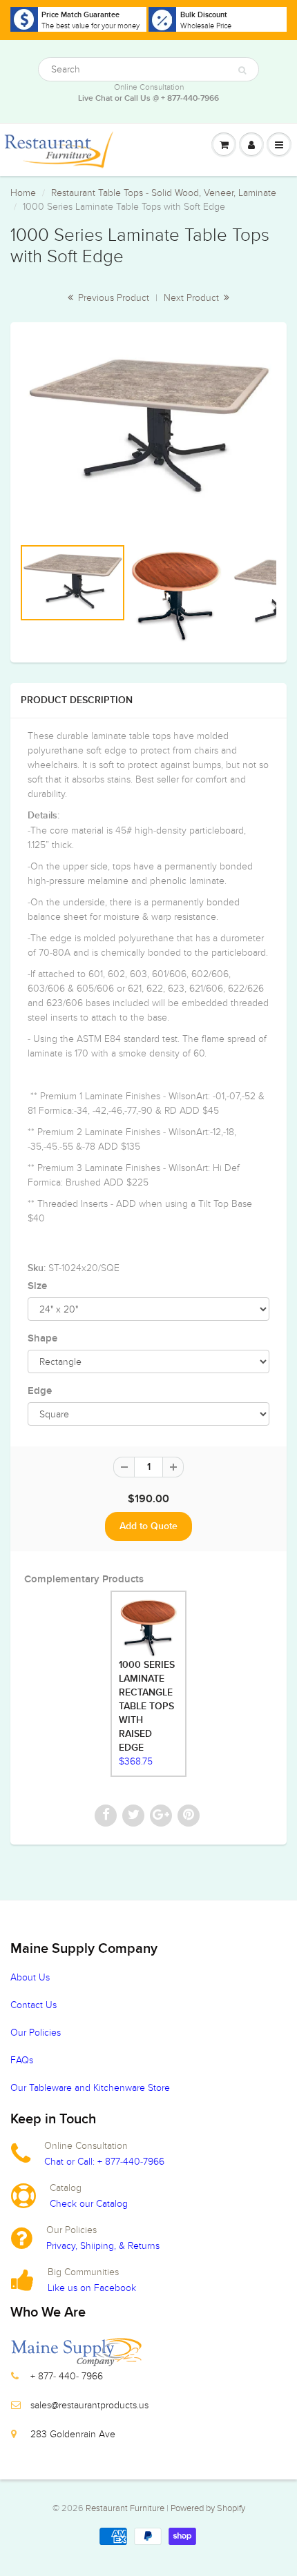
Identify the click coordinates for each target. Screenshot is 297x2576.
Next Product (193, 298)
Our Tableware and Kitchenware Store (90, 2088)
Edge (40, 1391)
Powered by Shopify (208, 2508)
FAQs (22, 2060)
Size (37, 1286)
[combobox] (148, 69)
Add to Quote (148, 1526)
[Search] (242, 70)
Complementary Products (84, 1579)
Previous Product (112, 298)
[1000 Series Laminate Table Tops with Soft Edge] (148, 429)
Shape (42, 1338)
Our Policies (36, 2033)
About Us (30, 1977)
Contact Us (33, 2005)
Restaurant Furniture (126, 2508)
